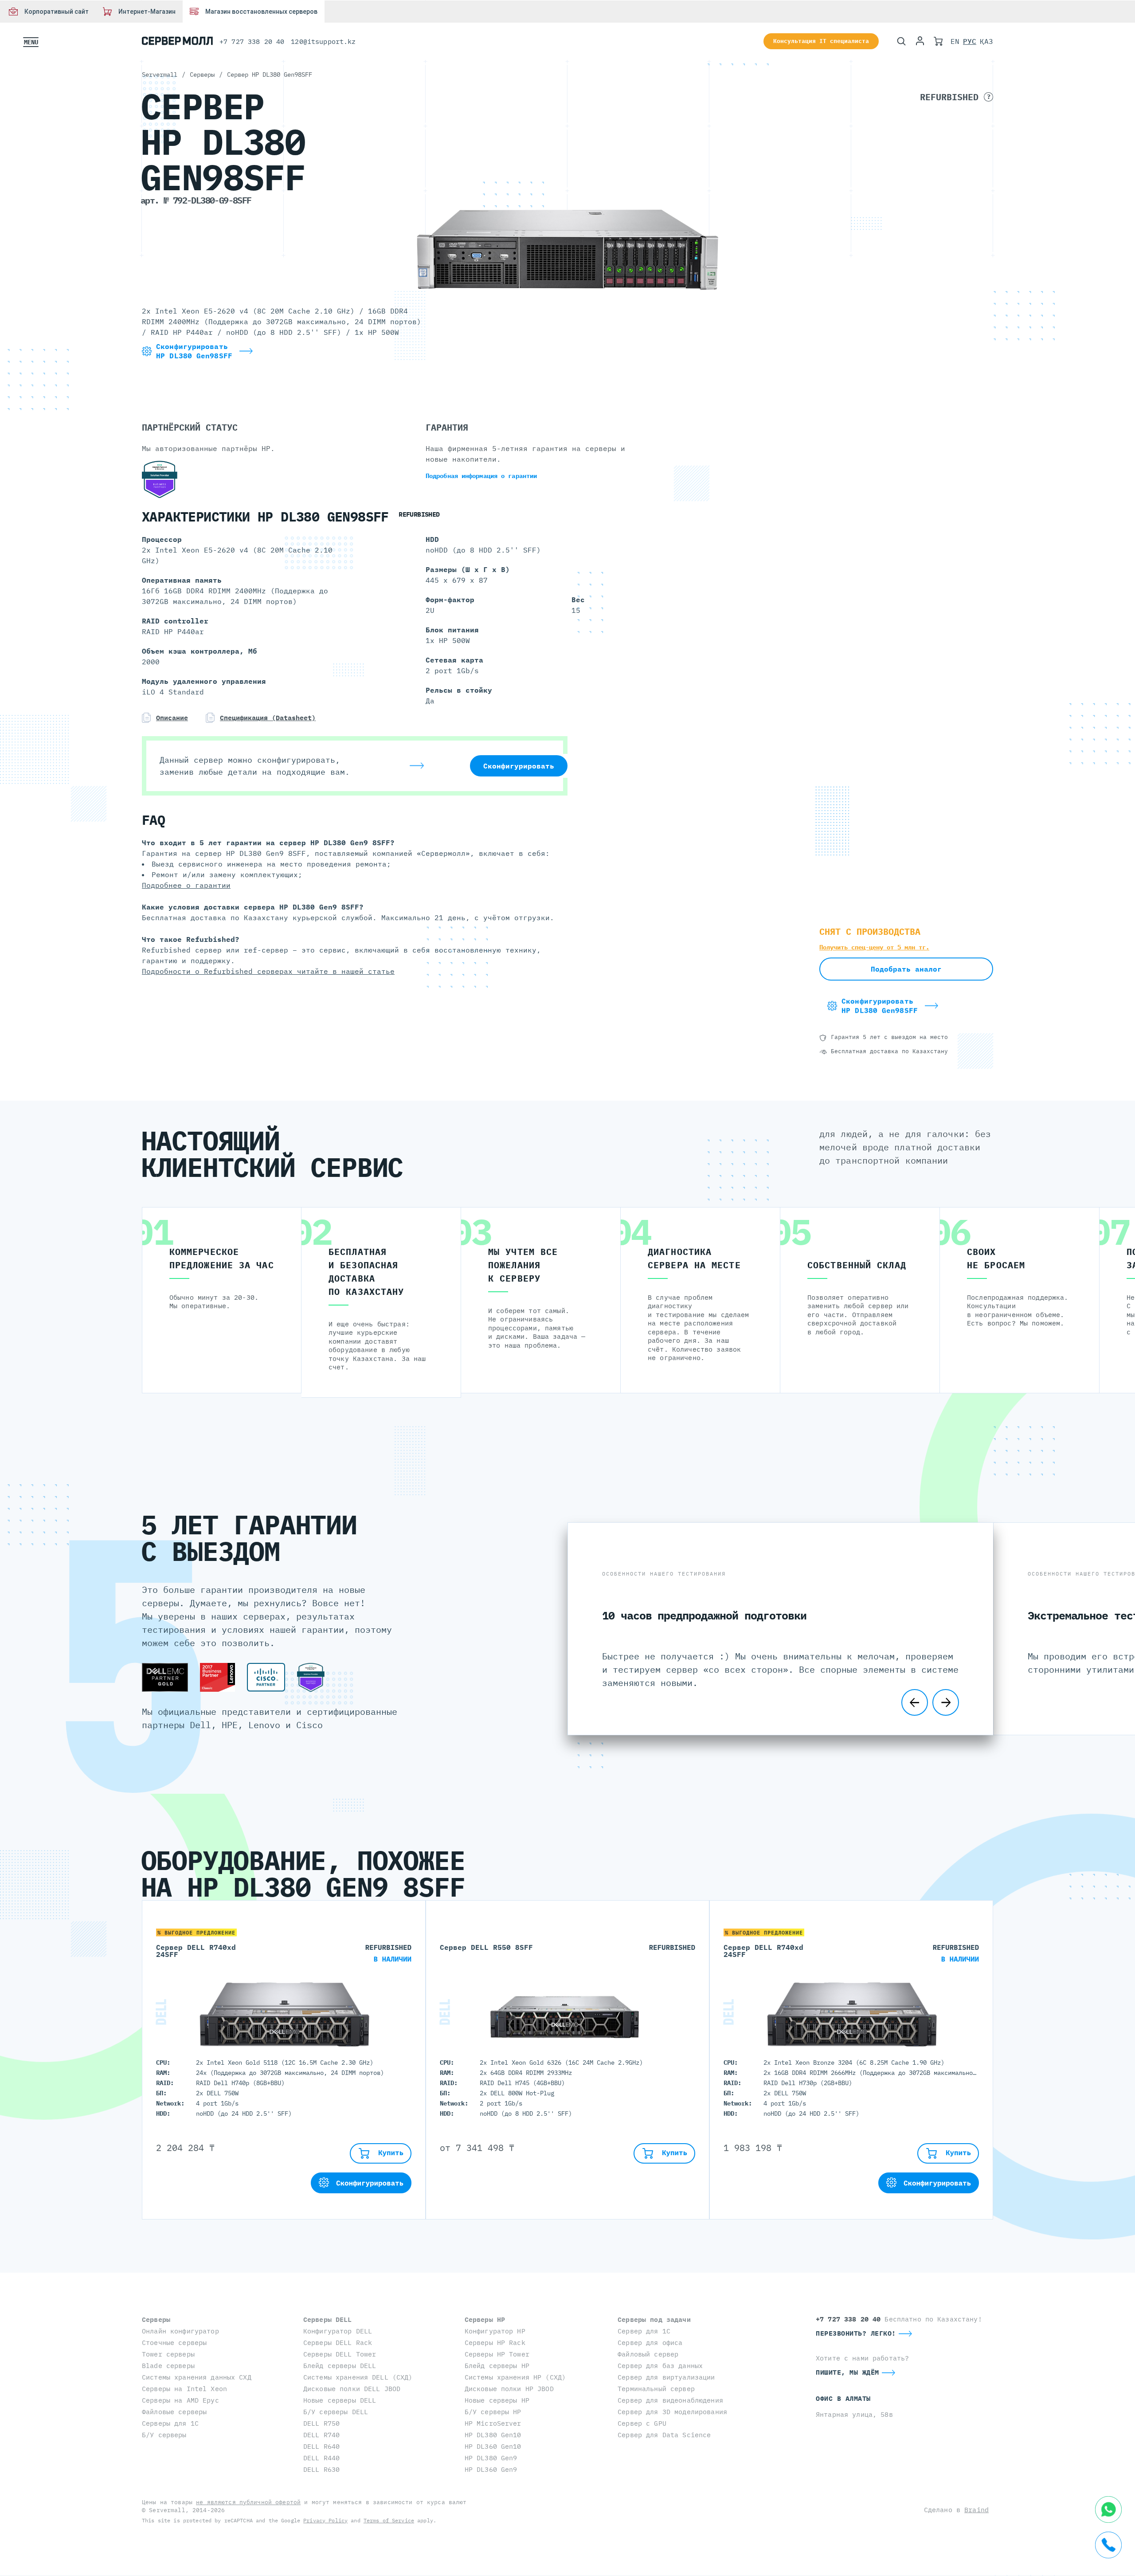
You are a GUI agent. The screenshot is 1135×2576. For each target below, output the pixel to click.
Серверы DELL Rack (338, 2343)
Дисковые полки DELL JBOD (352, 2389)
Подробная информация (481, 476)
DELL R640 (321, 2446)
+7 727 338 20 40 (252, 41)
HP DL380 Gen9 (491, 2458)
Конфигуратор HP (495, 2331)
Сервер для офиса (650, 2343)
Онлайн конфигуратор (180, 2331)
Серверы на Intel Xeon (184, 2389)
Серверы (156, 2319)
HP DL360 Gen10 (493, 2446)
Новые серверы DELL (340, 2400)
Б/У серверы (164, 2435)
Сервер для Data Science (664, 2435)
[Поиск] (901, 41)
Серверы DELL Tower (340, 2354)
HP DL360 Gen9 (491, 2469)
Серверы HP (485, 2319)
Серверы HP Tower (497, 2354)
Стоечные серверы (174, 2343)
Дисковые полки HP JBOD (509, 2389)
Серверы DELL (328, 2319)
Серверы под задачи (654, 2319)
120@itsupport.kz (323, 41)
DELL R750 (321, 2423)
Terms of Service (389, 2520)
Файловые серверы (174, 2412)
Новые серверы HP (497, 2400)
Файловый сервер (648, 2354)
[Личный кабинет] (920, 41)
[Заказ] (938, 41)
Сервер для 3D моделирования (672, 2412)
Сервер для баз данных (660, 2366)
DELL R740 (321, 2435)
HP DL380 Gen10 (493, 2435)
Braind (976, 2510)
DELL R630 (321, 2469)
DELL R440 (321, 2458)
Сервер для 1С (644, 2331)
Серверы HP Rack (495, 2343)
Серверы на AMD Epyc (180, 2400)
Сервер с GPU (642, 2423)
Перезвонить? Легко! (856, 2333)
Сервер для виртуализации (666, 2377)
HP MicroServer (493, 2423)
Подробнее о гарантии (186, 885)
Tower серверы (168, 2354)
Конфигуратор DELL (338, 2331)
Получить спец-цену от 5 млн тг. (874, 947)
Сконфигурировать (519, 766)
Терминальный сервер (656, 2389)
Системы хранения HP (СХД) (515, 2377)
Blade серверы (168, 2366)
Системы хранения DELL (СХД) (358, 2377)
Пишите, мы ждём (847, 2372)
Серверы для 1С (170, 2423)
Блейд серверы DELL (340, 2366)
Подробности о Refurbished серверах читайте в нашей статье (268, 971)
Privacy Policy (325, 2520)
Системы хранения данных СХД (197, 2377)
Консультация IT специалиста (821, 41)
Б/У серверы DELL (336, 2412)
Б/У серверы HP (493, 2412)
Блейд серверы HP (497, 2366)
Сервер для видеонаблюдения (670, 2400)
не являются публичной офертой (248, 2502)
